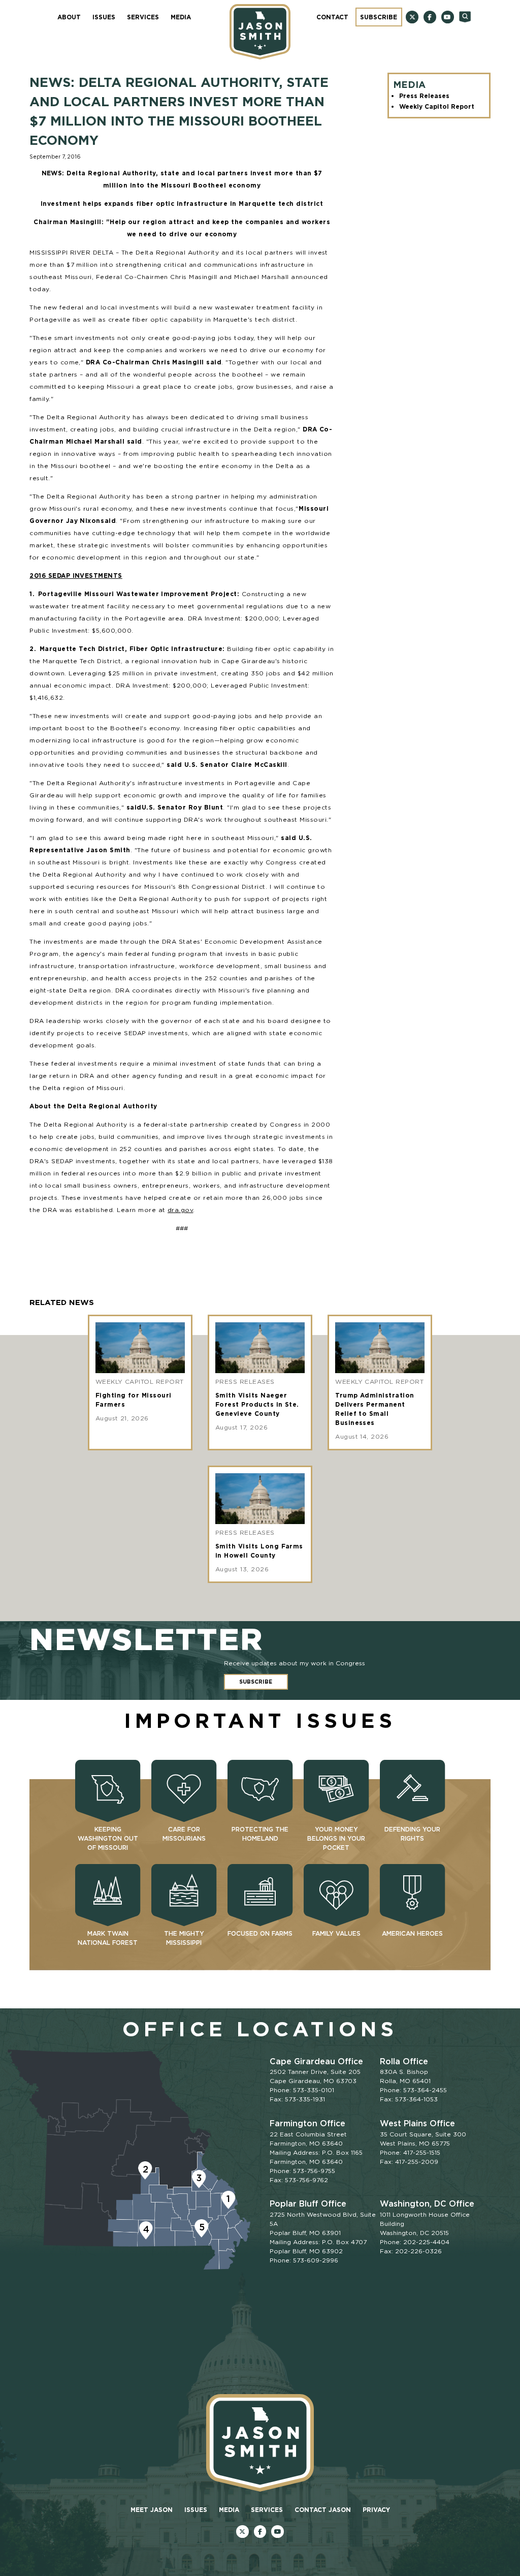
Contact (332, 17)
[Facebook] (430, 17)
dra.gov (180, 1210)
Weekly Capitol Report (437, 106)
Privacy (376, 2510)
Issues (104, 17)
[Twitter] (412, 17)
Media (181, 17)
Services (143, 17)
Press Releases (424, 96)
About (69, 17)
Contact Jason (323, 2510)
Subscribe (379, 17)
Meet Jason (152, 2510)
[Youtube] (448, 17)
